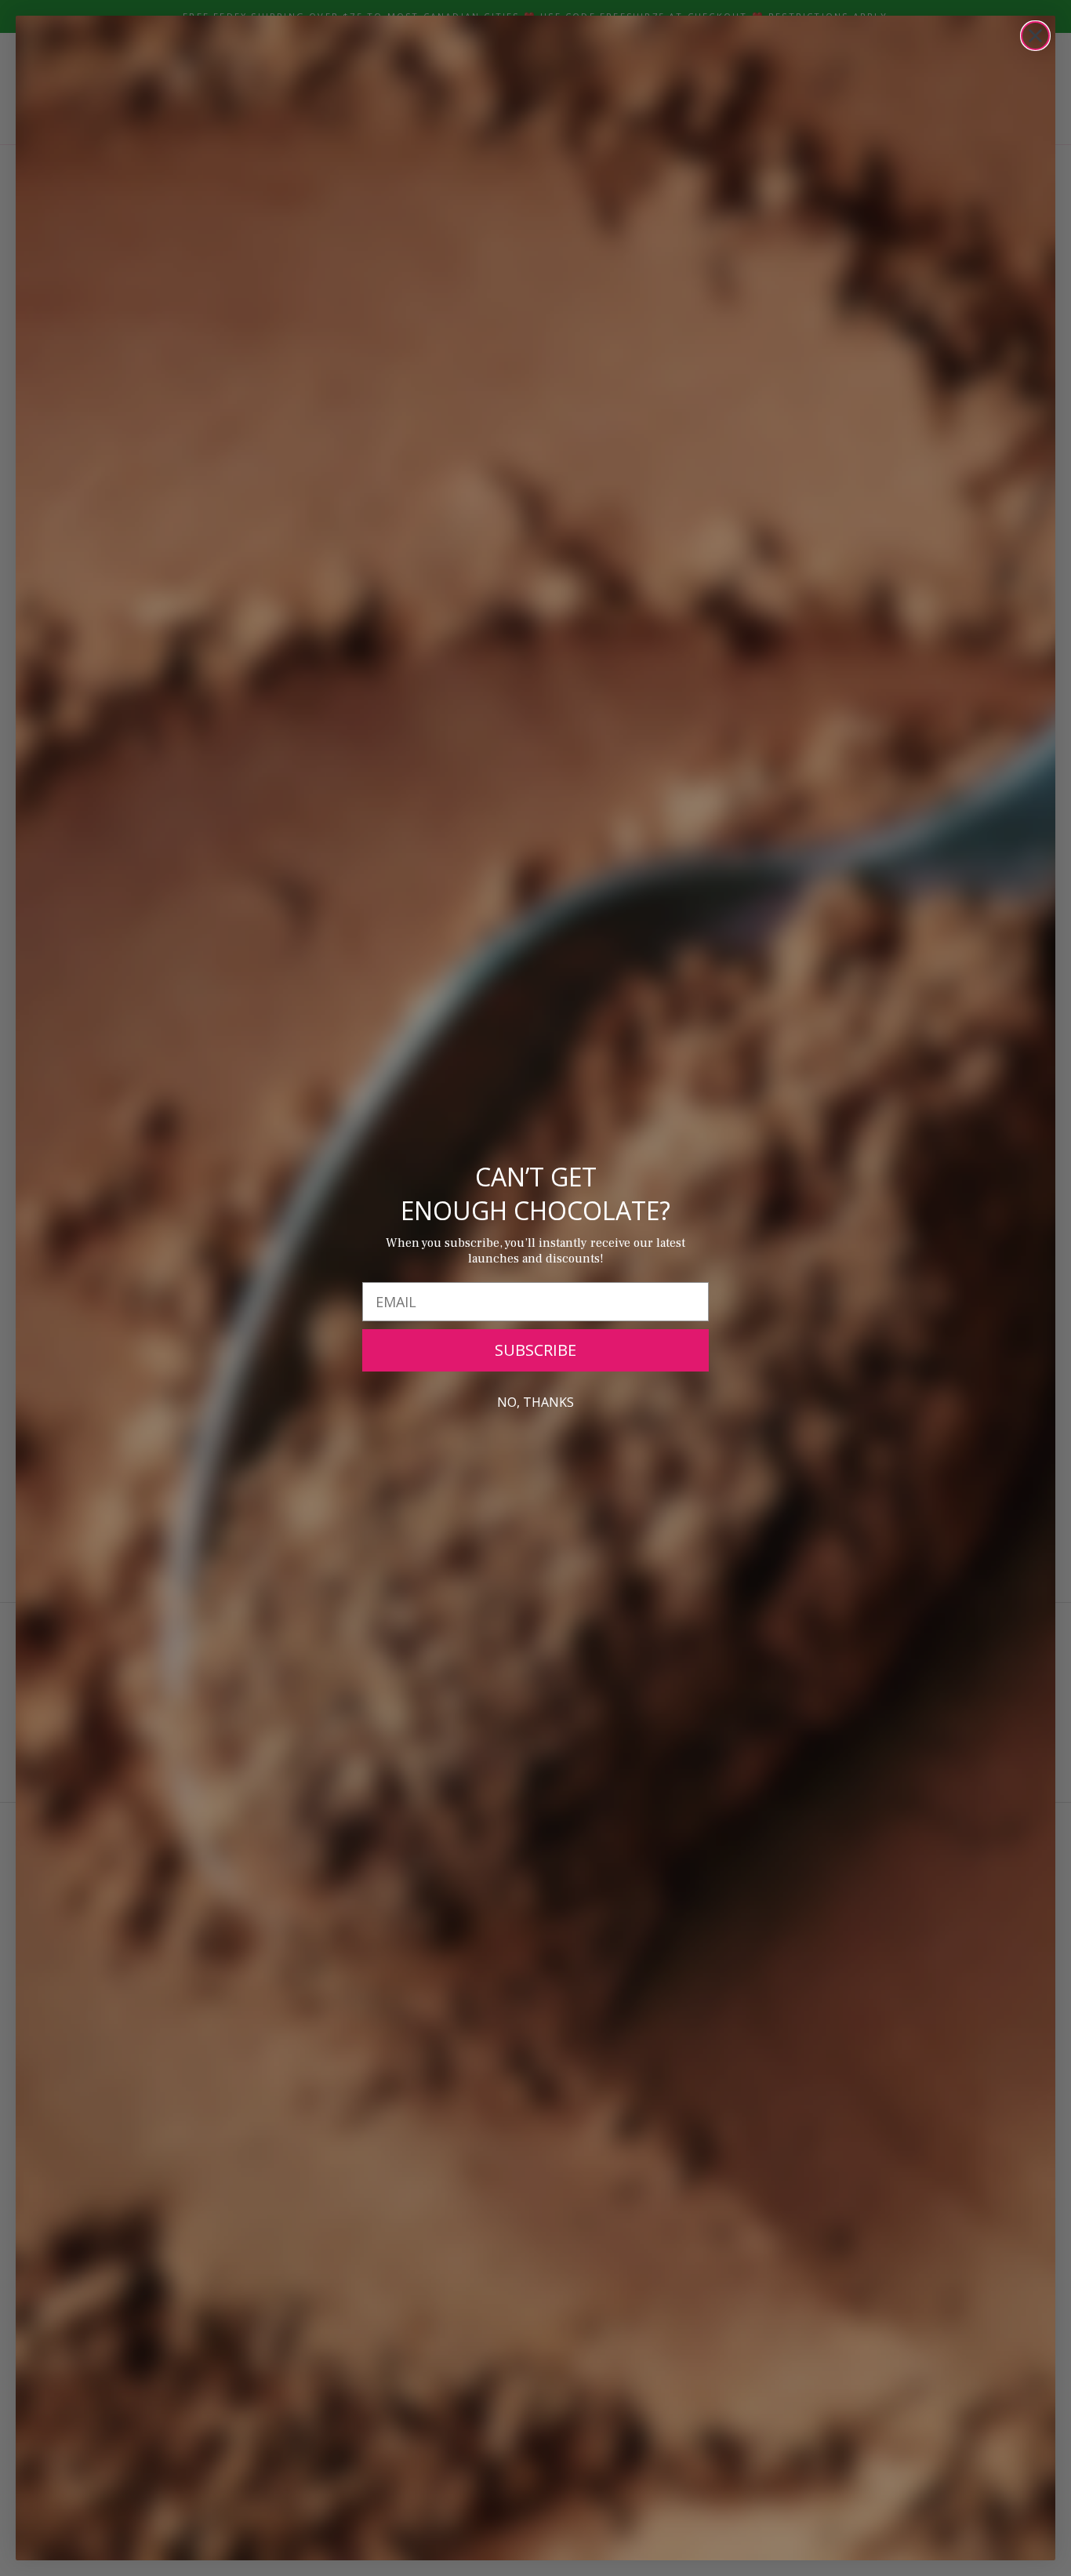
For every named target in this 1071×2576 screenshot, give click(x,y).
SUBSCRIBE (535, 1350)
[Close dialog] (1035, 36)
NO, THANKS (535, 1402)
